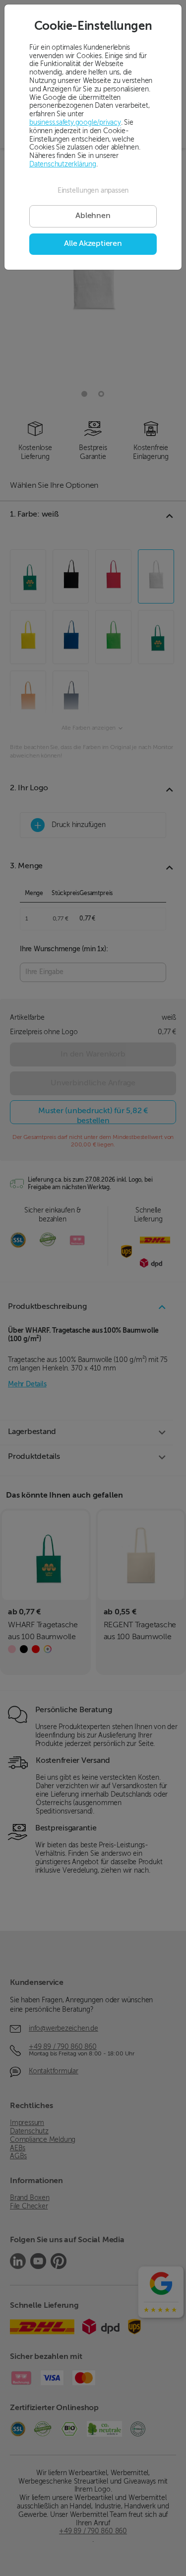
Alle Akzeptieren (93, 244)
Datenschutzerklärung (63, 164)
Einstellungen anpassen (93, 191)
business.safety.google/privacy (75, 123)
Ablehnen (93, 216)
